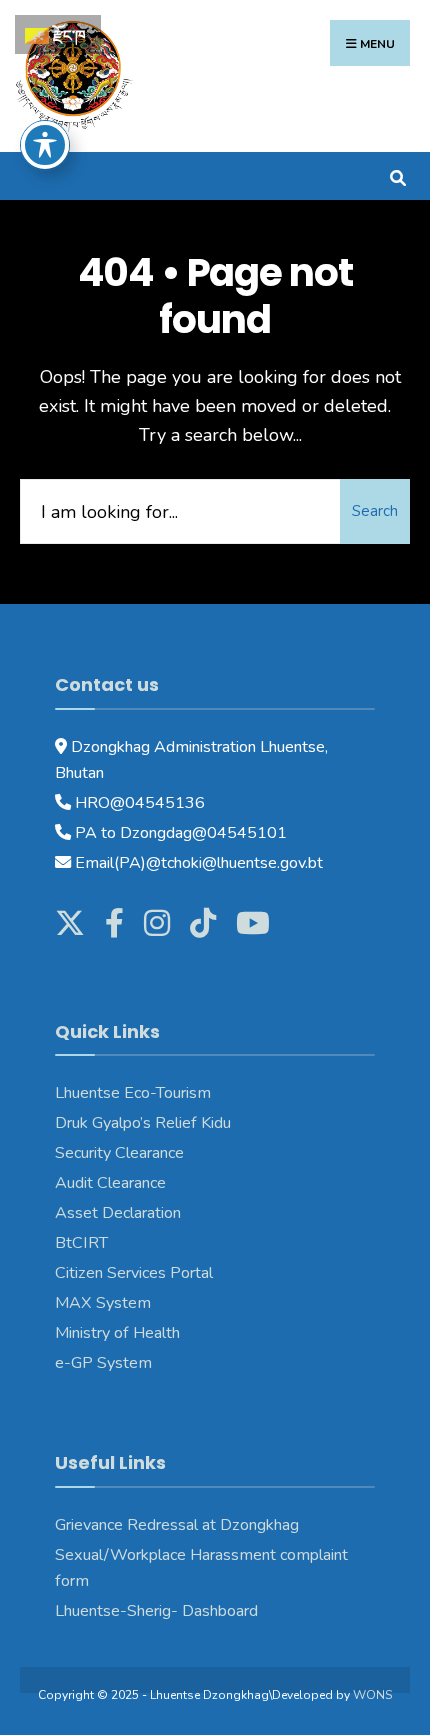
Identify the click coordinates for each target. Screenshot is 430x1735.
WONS (372, 1695)
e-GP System (103, 1363)
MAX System (103, 1303)
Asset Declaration (118, 1213)
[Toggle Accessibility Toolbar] (45, 145)
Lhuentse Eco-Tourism (133, 1093)
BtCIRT (81, 1243)
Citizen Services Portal (134, 1273)
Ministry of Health (117, 1333)
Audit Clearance (110, 1183)
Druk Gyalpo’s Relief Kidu (143, 1123)
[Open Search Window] (397, 175)
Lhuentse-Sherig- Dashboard (156, 1611)
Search (375, 511)
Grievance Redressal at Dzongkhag (177, 1525)
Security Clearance (119, 1153)
